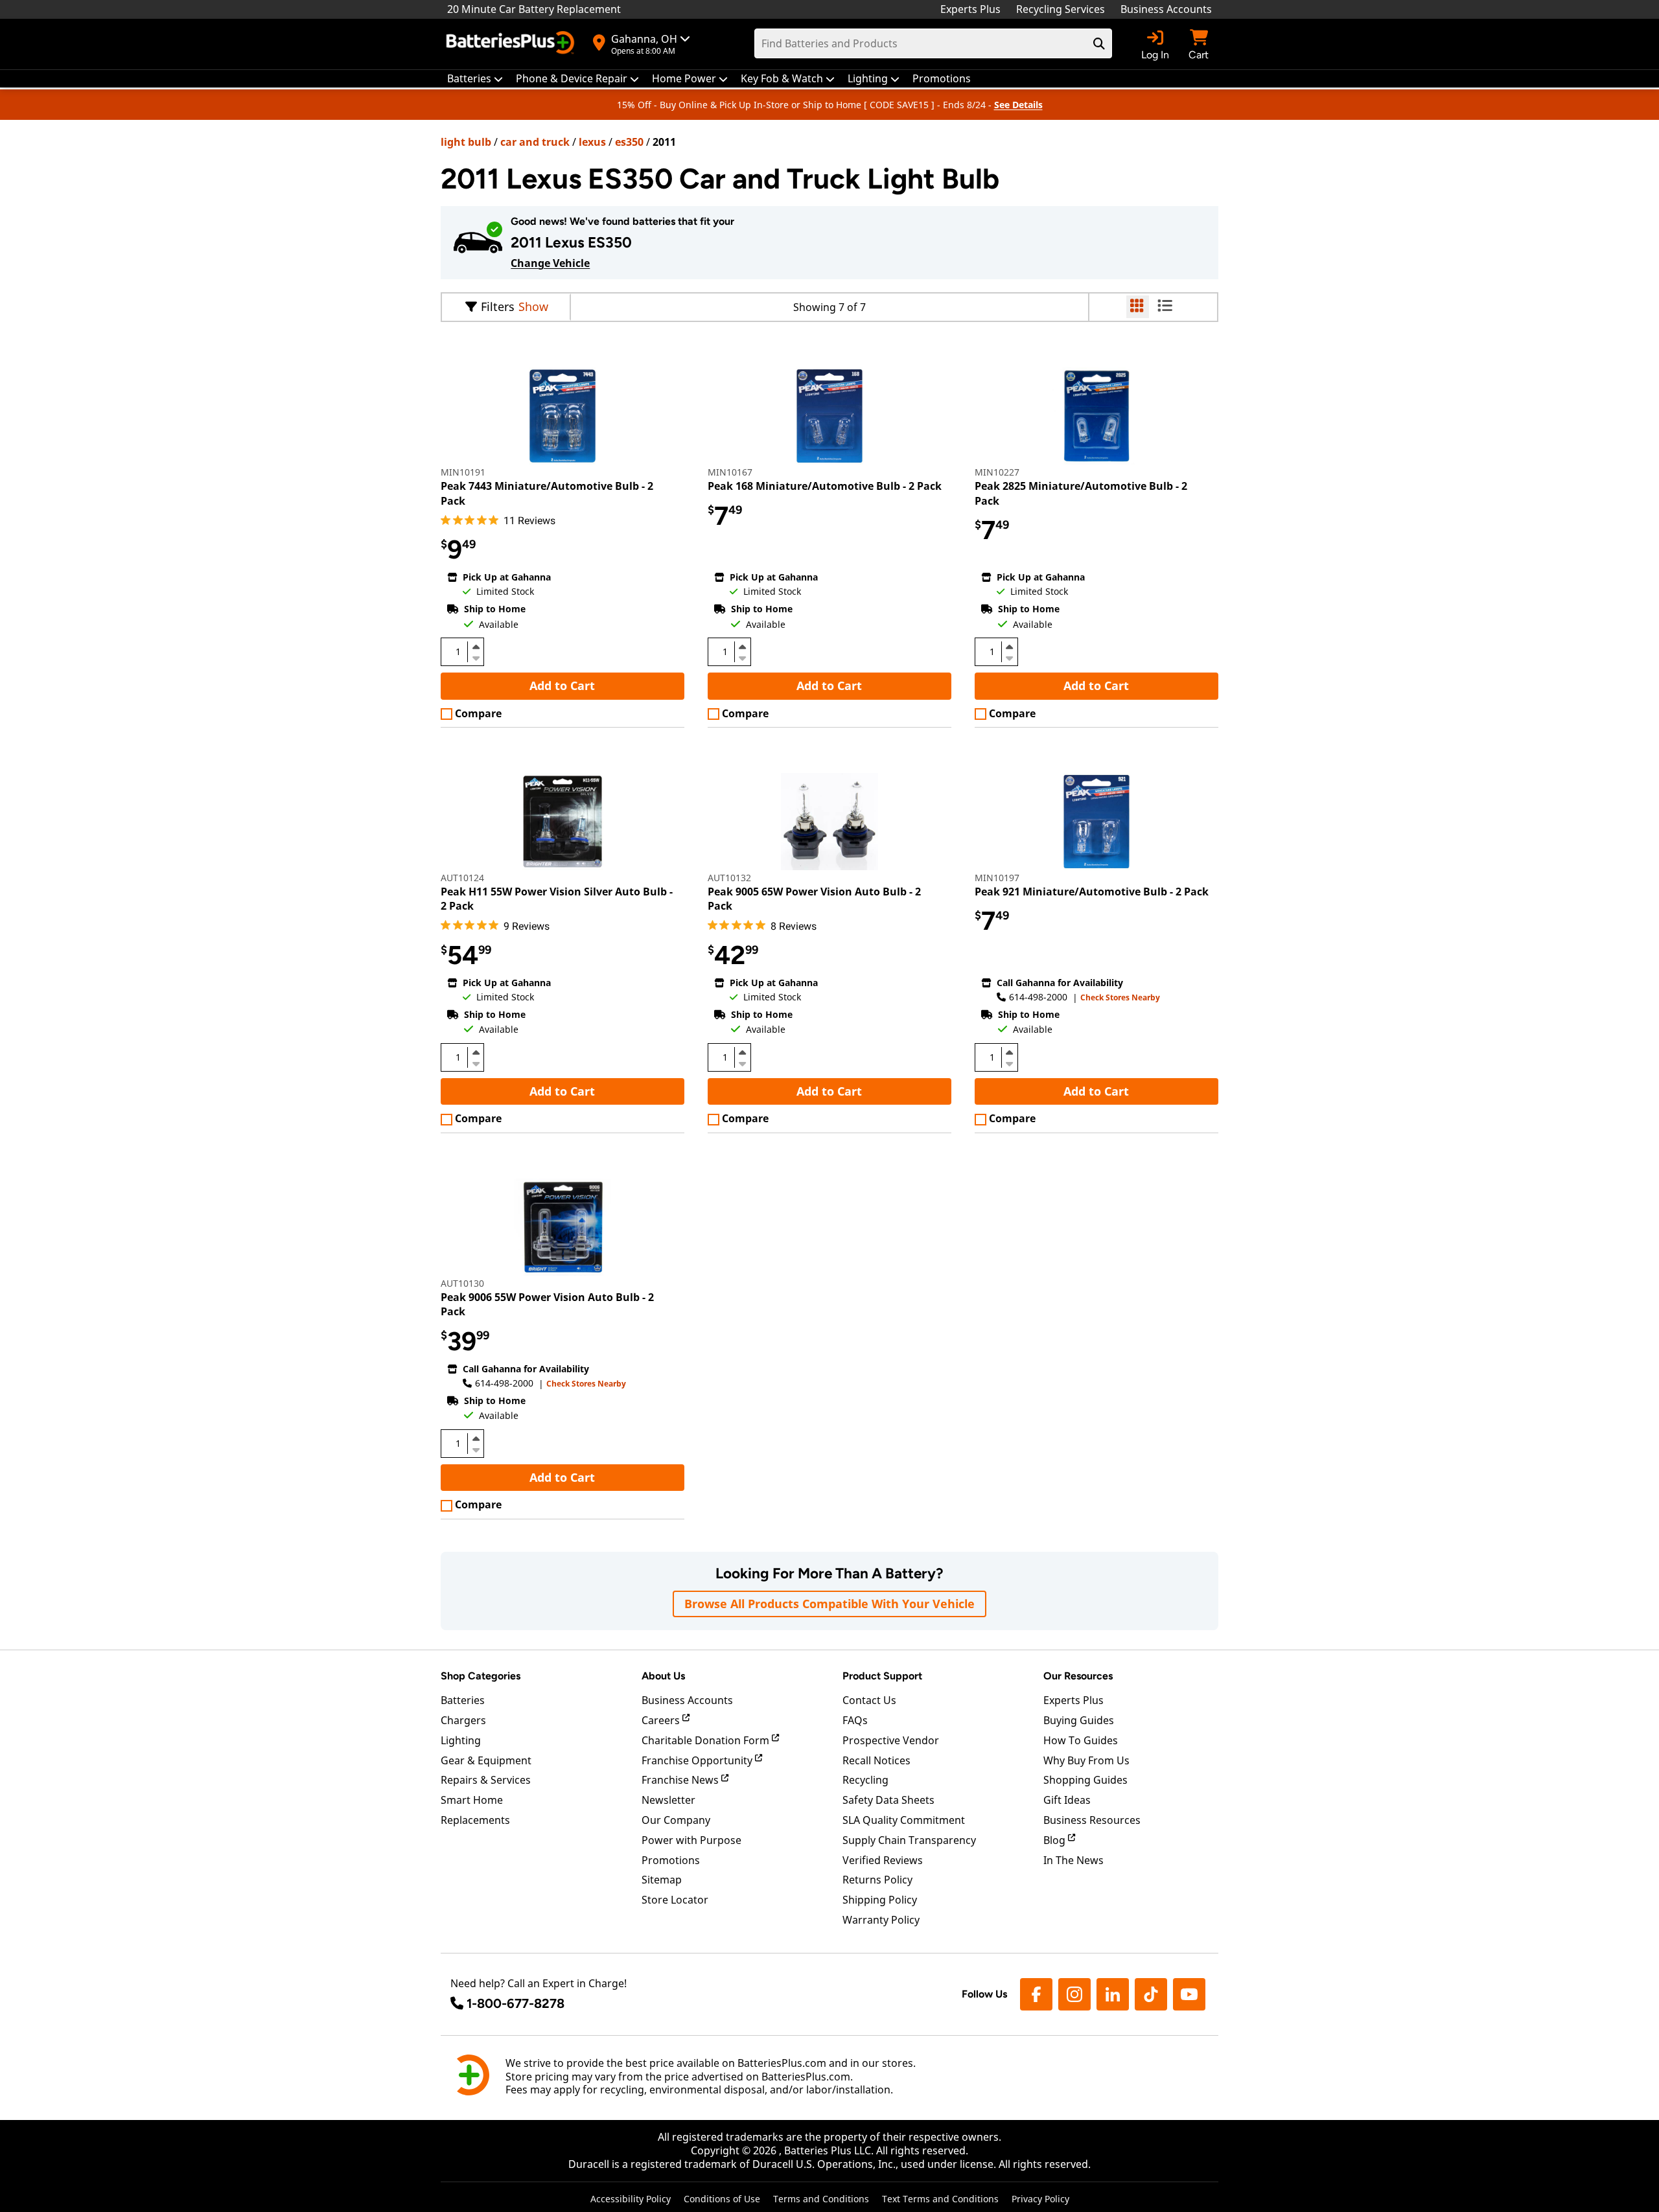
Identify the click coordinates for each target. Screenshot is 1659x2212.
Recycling (865, 1780)
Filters (498, 306)
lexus (592, 142)
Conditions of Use (722, 2199)
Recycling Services (1061, 9)
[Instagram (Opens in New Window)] (1074, 1994)
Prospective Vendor (891, 1740)
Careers (662, 1720)
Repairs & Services (486, 1780)
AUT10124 (462, 878)
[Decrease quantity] (476, 657)
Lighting (461, 1740)
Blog (1056, 1840)
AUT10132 (729, 878)
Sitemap (662, 1880)
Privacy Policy (1040, 2199)
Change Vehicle (550, 263)
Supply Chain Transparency (909, 1840)
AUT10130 (462, 1283)
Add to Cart (562, 685)
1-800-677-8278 (516, 2003)
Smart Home (472, 1800)
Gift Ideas (1067, 1800)
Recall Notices (876, 1760)
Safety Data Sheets (888, 1800)
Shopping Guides (1085, 1780)
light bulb (466, 142)
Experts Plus (970, 9)
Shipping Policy (880, 1900)
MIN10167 (730, 472)
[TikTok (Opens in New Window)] (1151, 1994)
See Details (1018, 105)
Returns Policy (877, 1880)
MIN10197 (997, 878)
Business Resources (1092, 1820)
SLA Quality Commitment (904, 1820)
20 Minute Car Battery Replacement (534, 9)
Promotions (671, 1860)
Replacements (475, 1820)
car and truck (535, 142)
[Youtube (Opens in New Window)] (1189, 1994)
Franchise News (681, 1780)
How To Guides (1081, 1740)
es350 (629, 142)
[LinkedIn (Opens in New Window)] (1113, 1994)
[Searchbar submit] (1099, 43)
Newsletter (668, 1800)
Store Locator (675, 1900)
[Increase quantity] (476, 647)
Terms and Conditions (821, 2199)
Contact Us (869, 1700)
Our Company (676, 1820)
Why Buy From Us (1086, 1760)
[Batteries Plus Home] (512, 44)
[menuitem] (475, 79)
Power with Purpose (691, 1840)
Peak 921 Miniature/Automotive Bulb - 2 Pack (1092, 892)
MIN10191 (463, 472)
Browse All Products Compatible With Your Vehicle (829, 1604)
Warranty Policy (881, 1920)
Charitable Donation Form (707, 1740)
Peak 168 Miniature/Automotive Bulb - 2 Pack (825, 486)
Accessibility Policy (631, 2199)
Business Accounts (1166, 9)
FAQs (855, 1720)
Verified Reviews (883, 1860)
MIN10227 (997, 472)
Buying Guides (1079, 1720)
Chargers (463, 1720)
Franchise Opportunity (698, 1760)
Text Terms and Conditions (940, 2199)
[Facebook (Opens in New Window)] (1036, 1994)
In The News (1073, 1860)
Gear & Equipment (486, 1760)
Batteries (463, 1700)
